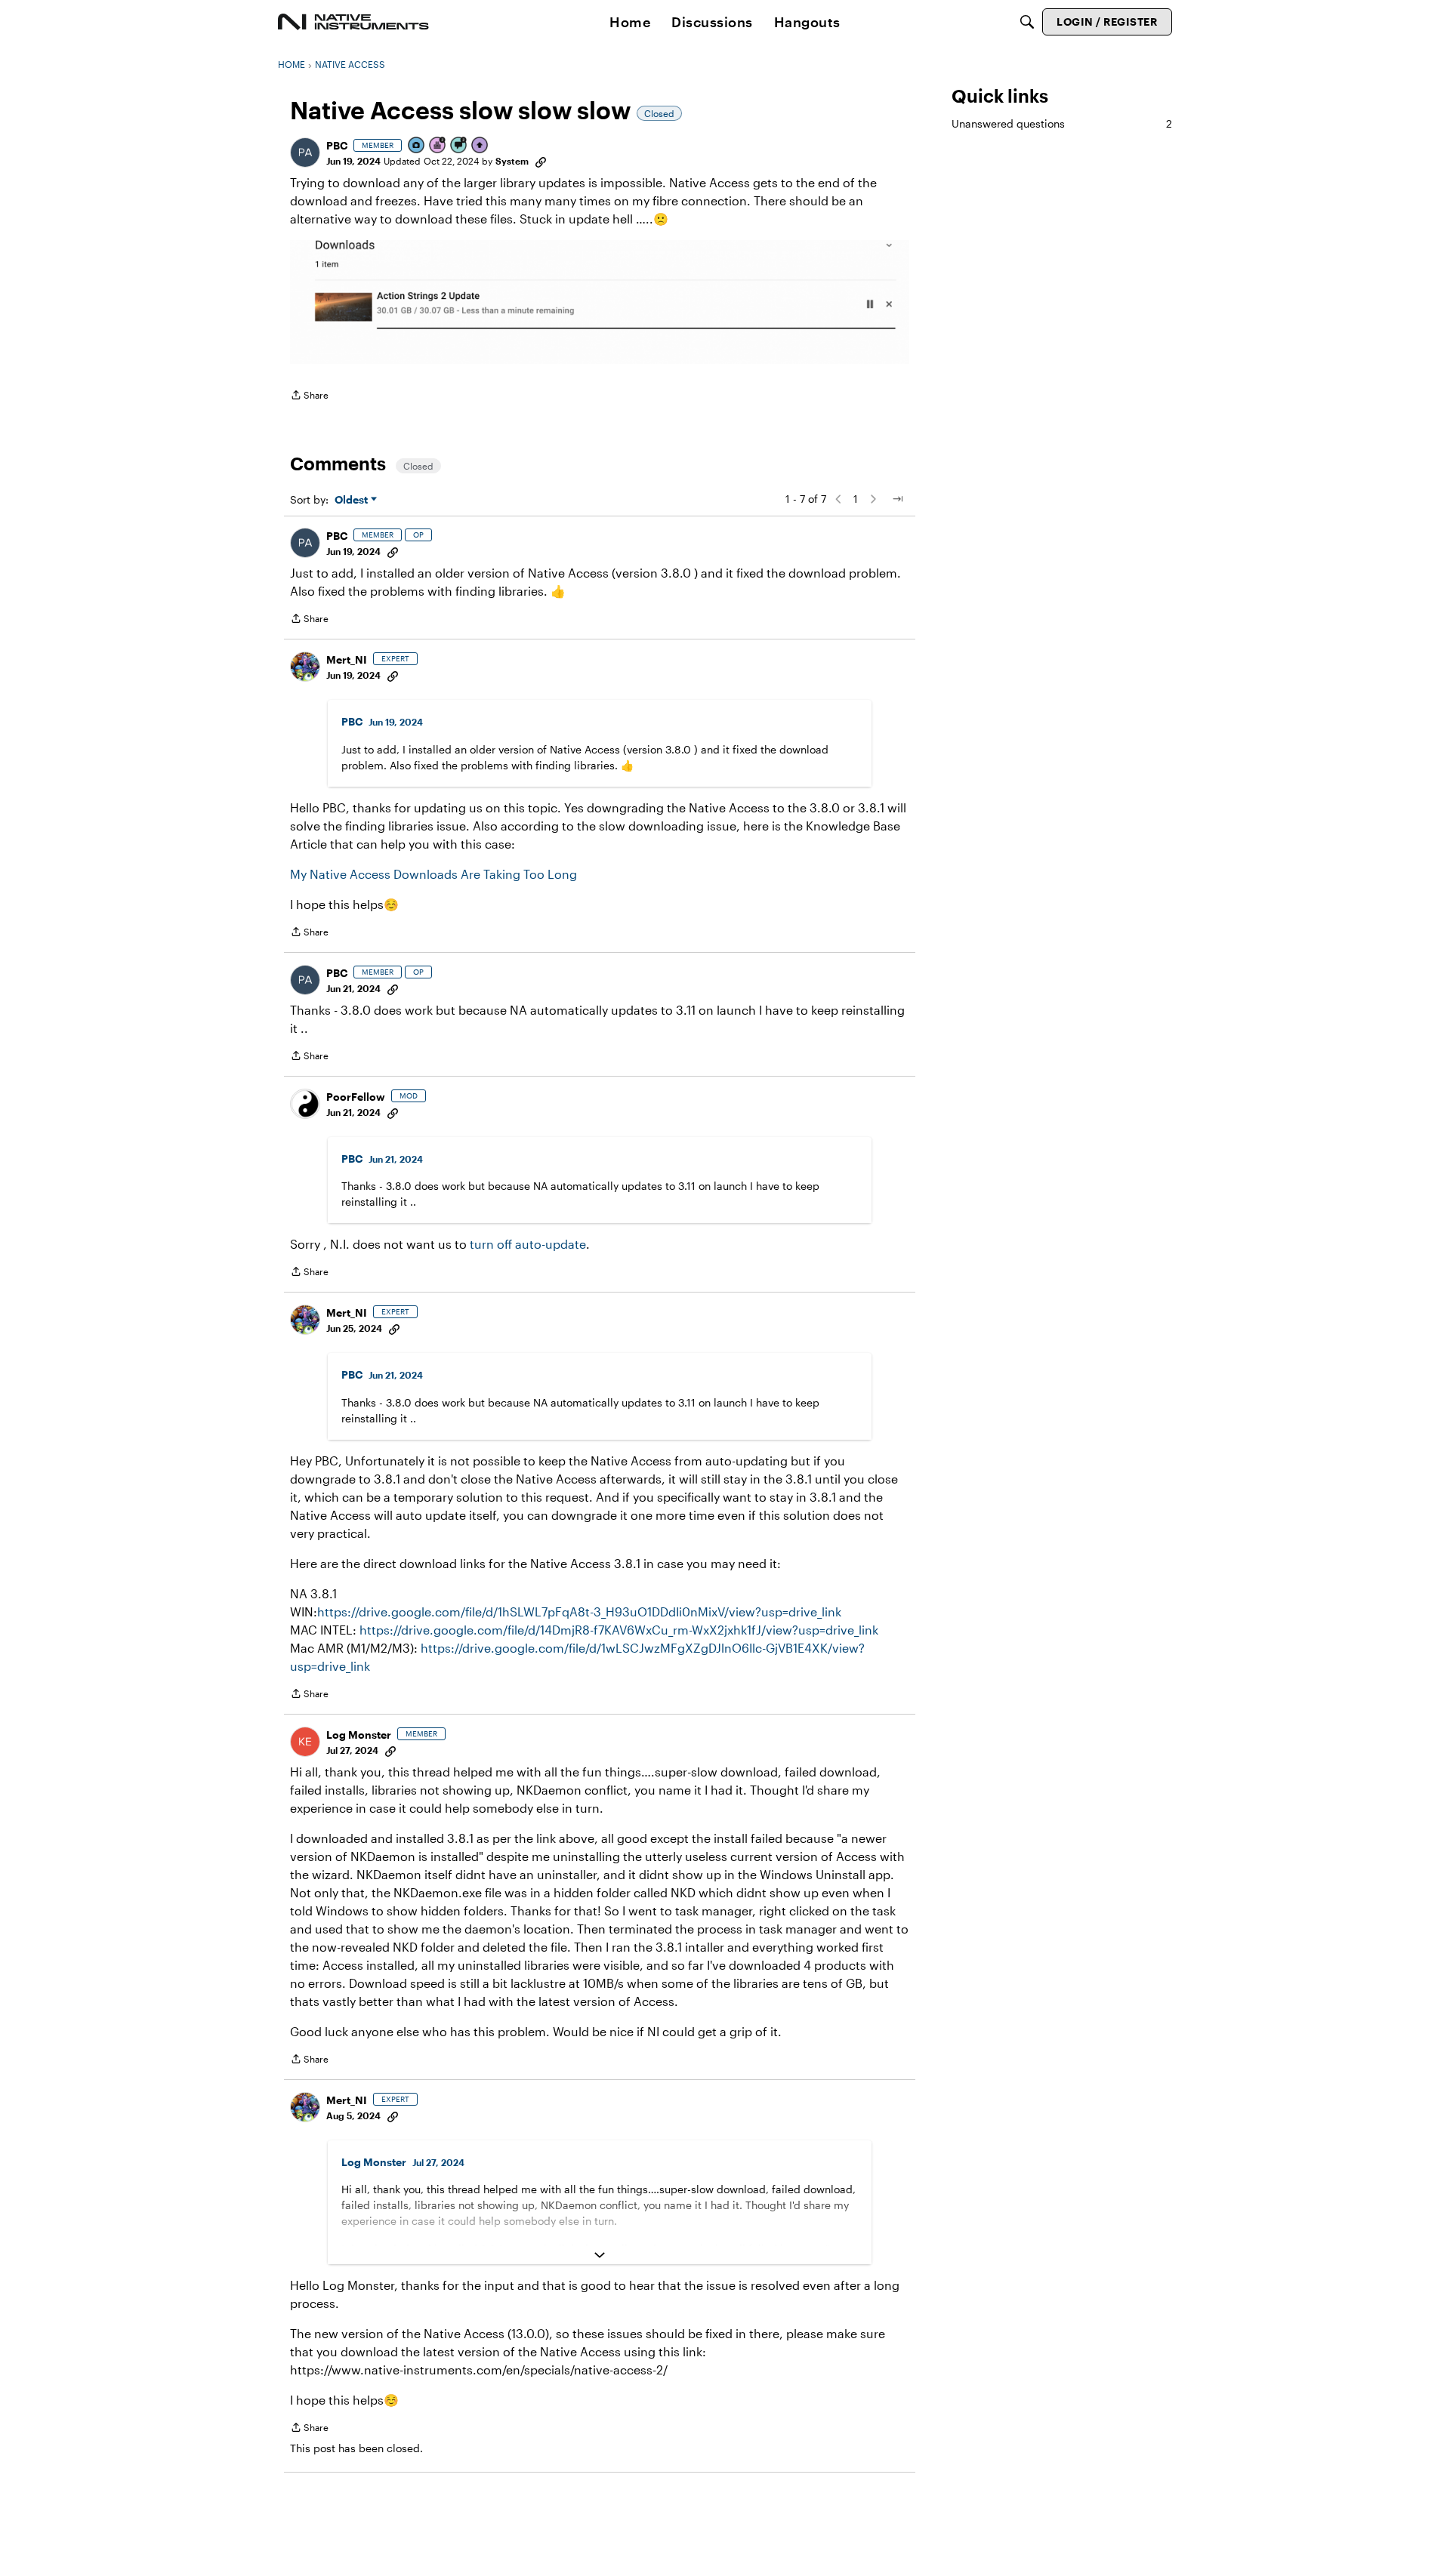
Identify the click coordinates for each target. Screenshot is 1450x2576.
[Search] (1027, 22)
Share (309, 397)
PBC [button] (337, 145)
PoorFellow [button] (356, 1097)
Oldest (353, 500)
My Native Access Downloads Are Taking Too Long (433, 874)
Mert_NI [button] (347, 659)
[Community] (353, 22)
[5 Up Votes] (480, 146)
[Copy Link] (541, 161)
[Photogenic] (417, 146)
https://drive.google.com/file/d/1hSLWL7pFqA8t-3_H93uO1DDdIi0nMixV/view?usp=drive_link (579, 1612)
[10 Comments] (459, 146)
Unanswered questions (1062, 123)
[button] (305, 153)
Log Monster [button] (359, 1735)
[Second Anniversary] (438, 146)
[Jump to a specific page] (897, 499)
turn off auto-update (528, 1244)
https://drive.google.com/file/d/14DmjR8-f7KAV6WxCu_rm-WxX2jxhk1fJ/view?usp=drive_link (619, 1630)
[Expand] (600, 2255)
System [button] (512, 161)
